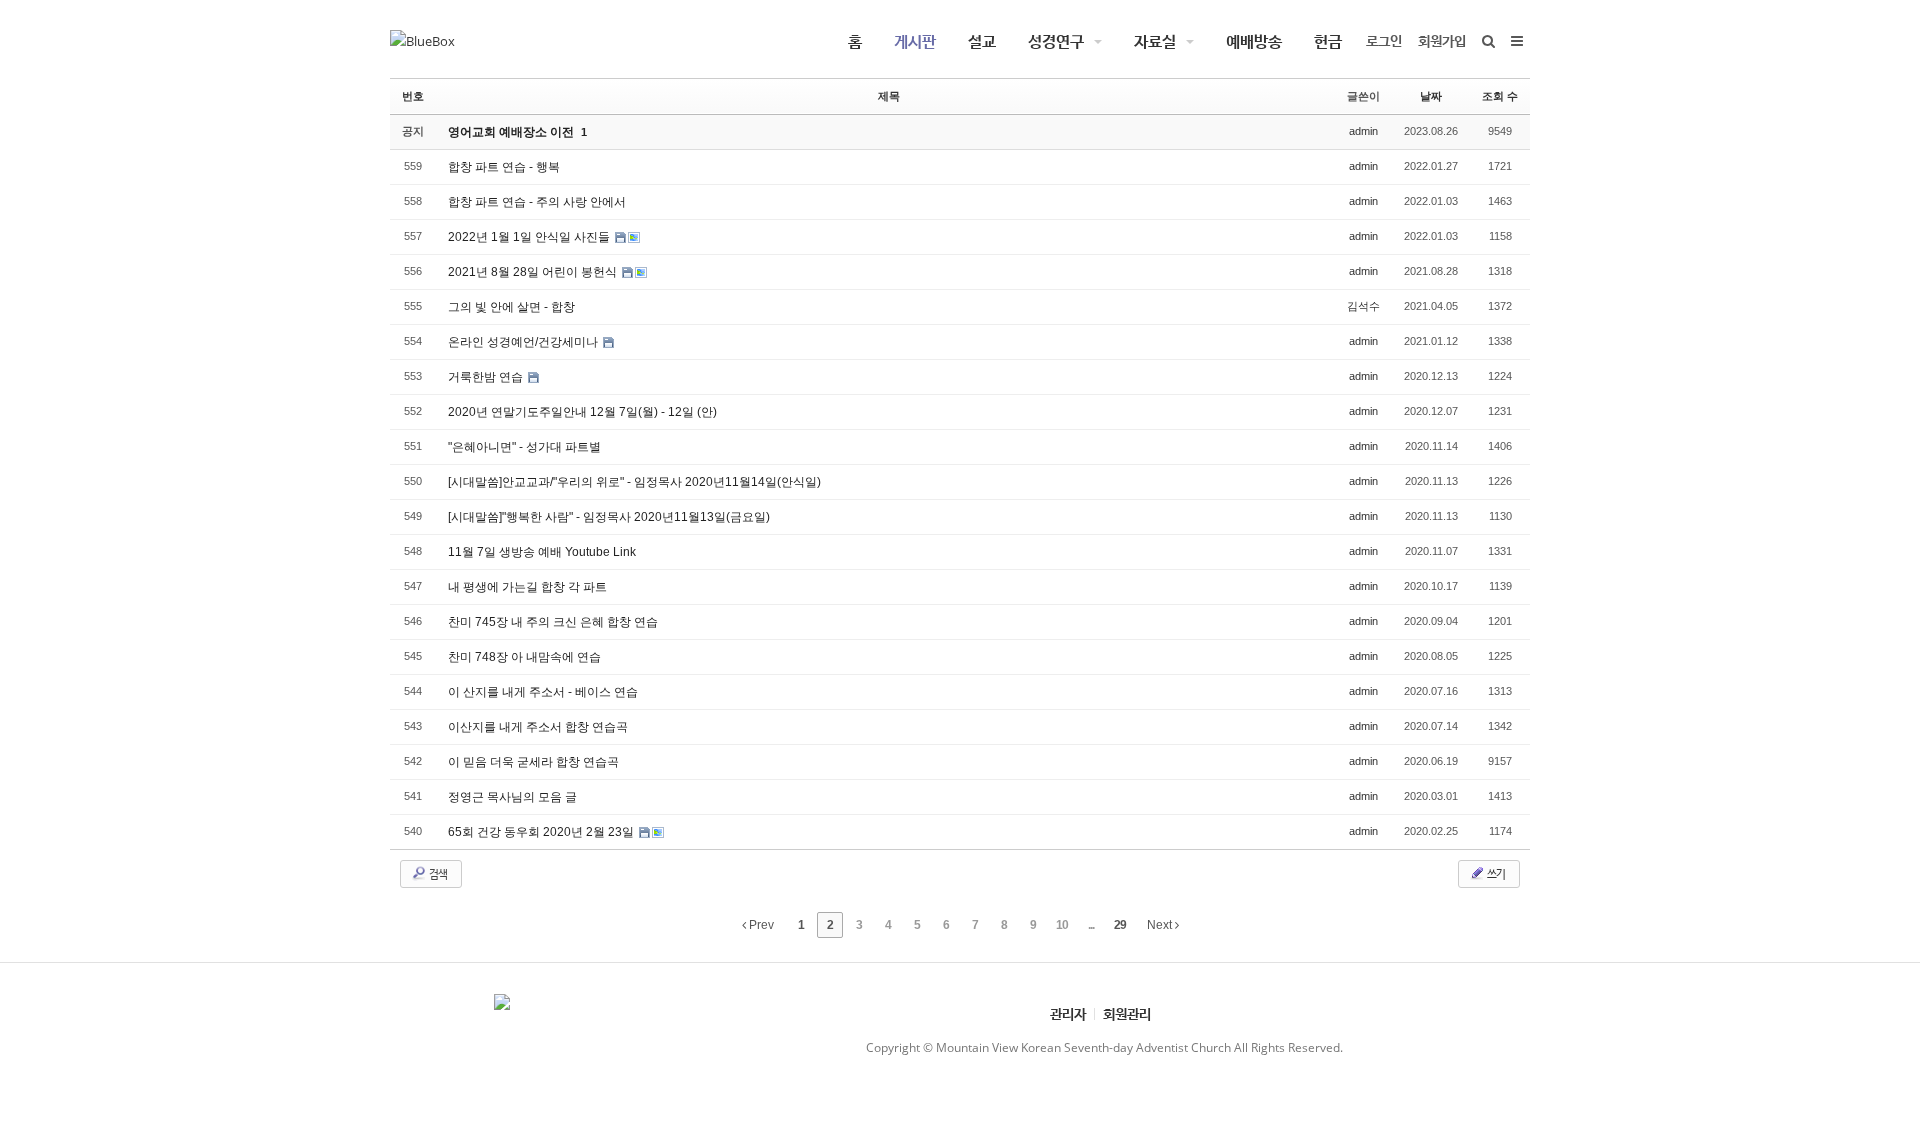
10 (1062, 925)
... (1091, 925)
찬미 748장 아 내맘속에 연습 (524, 657)
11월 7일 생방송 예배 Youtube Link (542, 552)
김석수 (1363, 306)
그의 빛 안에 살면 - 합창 (511, 307)
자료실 (1155, 41)
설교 (982, 41)
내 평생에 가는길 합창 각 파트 (527, 587)
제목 (889, 96)
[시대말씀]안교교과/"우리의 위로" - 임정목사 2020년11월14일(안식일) (634, 482)
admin (1363, 131)
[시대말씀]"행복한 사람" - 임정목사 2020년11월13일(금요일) (609, 517)
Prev (760, 925)
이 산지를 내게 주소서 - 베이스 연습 (543, 692)
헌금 (1328, 41)
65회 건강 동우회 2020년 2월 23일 (542, 832)
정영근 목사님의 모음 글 (512, 797)
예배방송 (1254, 41)
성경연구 (1056, 41)
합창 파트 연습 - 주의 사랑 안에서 (537, 202)
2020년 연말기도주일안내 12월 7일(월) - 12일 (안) (582, 412)
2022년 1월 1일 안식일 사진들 (530, 237)
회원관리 (1127, 1013)
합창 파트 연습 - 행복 (504, 167)
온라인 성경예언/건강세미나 (524, 342)
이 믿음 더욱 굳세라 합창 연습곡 (533, 762)
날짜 (1431, 96)
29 (1120, 925)
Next (1161, 925)
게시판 (915, 41)
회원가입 (1442, 40)
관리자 (1068, 1013)
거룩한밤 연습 (487, 377)
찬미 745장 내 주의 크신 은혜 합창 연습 (553, 622)
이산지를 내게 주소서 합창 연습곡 (538, 727)
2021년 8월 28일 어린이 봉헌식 (534, 272)
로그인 (1384, 40)
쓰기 (1495, 873)
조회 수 (1500, 96)
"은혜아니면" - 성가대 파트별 (524, 447)
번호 (413, 96)
